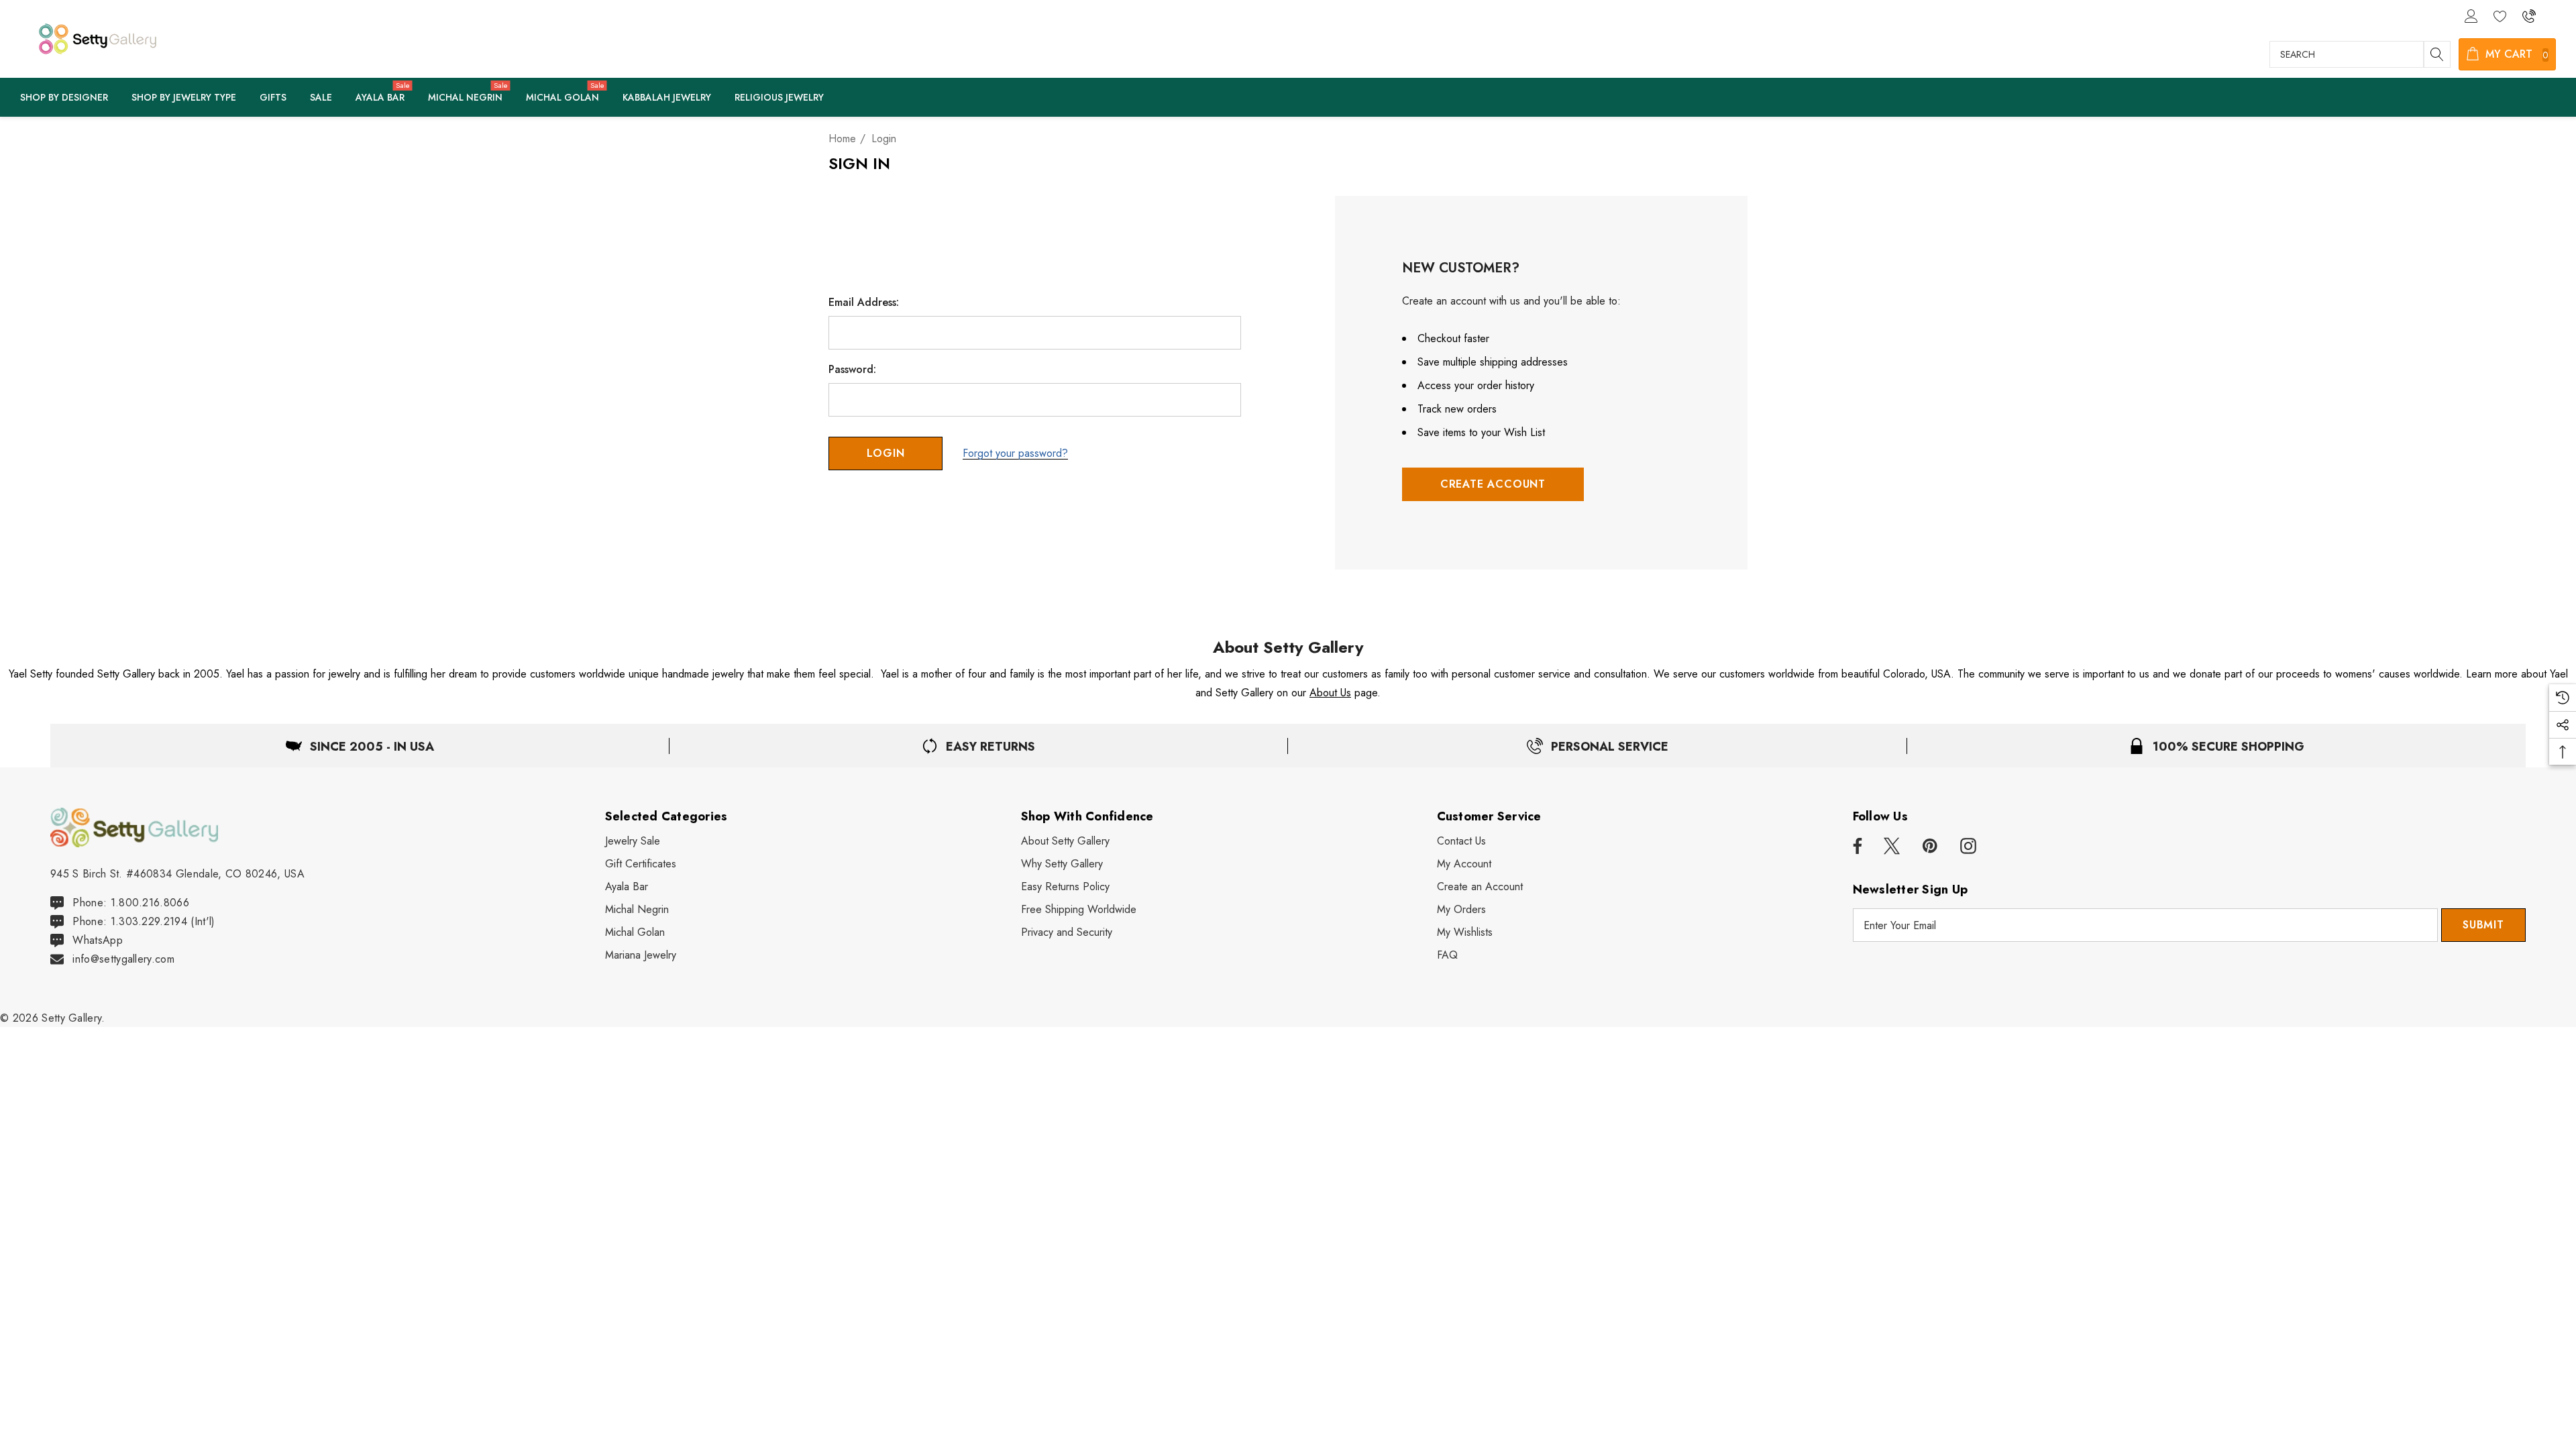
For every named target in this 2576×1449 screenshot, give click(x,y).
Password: (852, 370)
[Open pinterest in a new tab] (1930, 847)
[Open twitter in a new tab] (1892, 847)
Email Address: (864, 303)
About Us (1330, 693)
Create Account (1493, 484)
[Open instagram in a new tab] (1968, 847)
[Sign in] (2470, 15)
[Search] (2437, 54)
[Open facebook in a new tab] (1856, 847)
